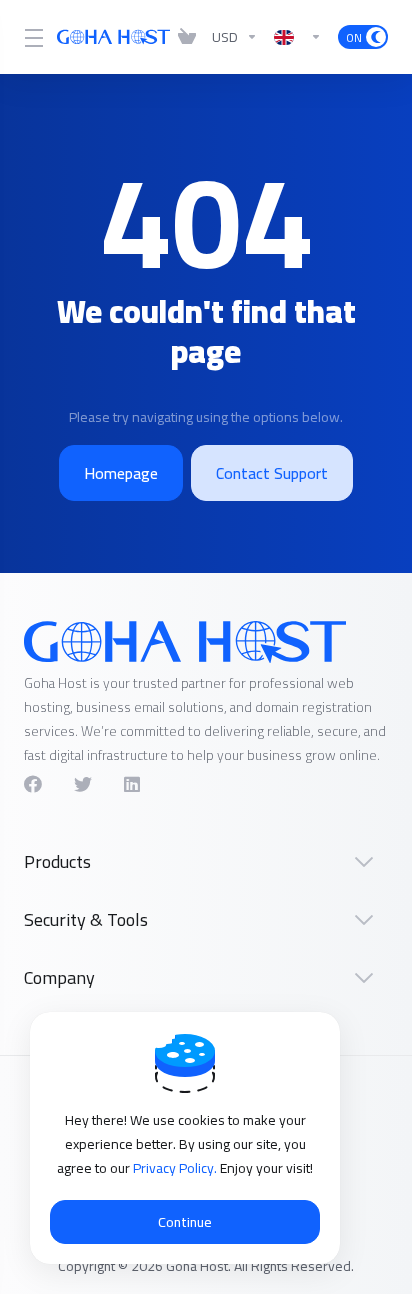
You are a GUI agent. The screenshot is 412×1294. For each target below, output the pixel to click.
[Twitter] (83, 784)
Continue (185, 1222)
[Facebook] (33, 784)
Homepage (121, 473)
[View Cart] (187, 37)
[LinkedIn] (133, 784)
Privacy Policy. (176, 1168)
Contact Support (272, 473)
